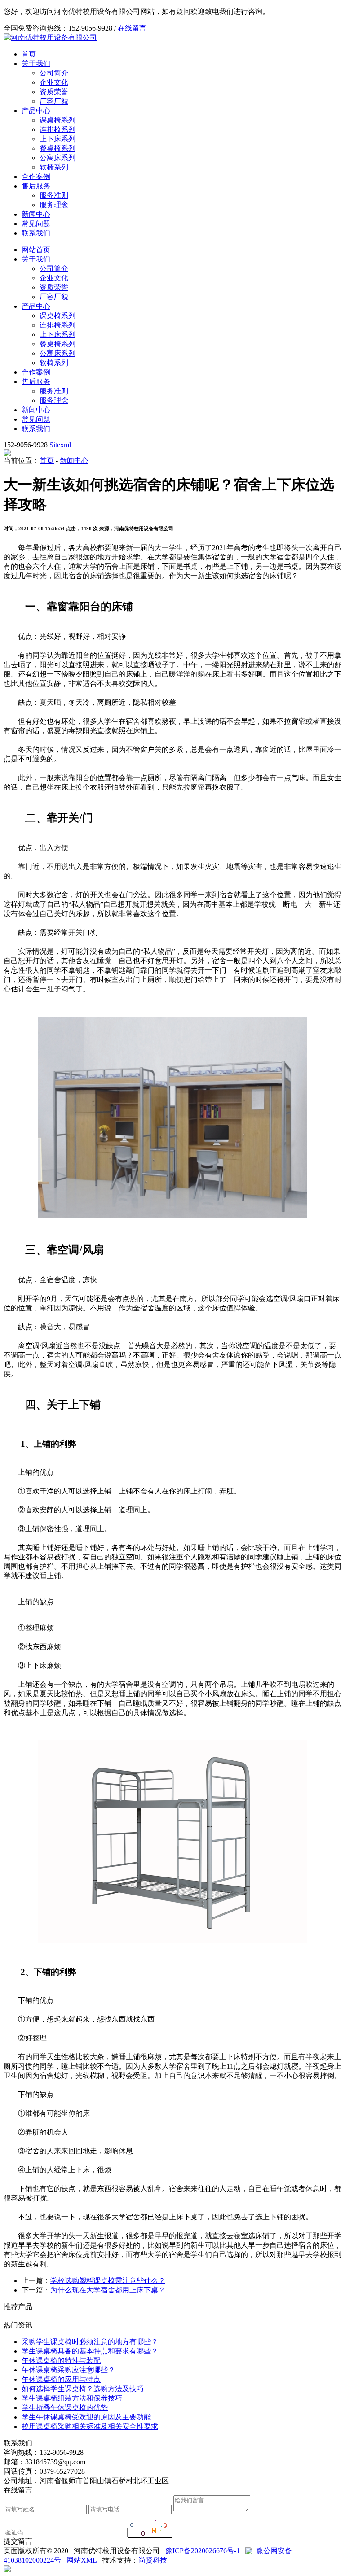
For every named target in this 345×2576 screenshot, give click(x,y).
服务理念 (54, 205)
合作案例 (36, 177)
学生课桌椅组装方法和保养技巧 (72, 2398)
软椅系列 (54, 167)
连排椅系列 (57, 129)
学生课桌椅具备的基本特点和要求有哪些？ (90, 2351)
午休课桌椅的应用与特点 (61, 2379)
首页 (29, 54)
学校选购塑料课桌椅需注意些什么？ (108, 2281)
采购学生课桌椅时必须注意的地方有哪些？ (90, 2342)
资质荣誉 (54, 92)
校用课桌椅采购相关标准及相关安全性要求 (90, 2426)
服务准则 (54, 195)
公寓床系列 (57, 158)
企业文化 (54, 82)
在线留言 (132, 28)
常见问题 (36, 224)
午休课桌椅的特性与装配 (61, 2360)
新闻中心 (36, 214)
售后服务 (36, 186)
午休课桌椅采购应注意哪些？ (68, 2370)
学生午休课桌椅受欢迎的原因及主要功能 (86, 2417)
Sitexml (60, 445)
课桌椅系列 (57, 120)
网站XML (82, 2560)
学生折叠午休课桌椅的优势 (65, 2408)
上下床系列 (57, 139)
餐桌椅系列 (57, 148)
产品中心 (36, 111)
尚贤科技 (153, 2560)
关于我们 (36, 63)
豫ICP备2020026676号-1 (203, 2551)
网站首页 (36, 250)
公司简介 (54, 73)
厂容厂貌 (54, 101)
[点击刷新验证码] (150, 2528)
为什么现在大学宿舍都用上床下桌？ (108, 2290)
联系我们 (36, 233)
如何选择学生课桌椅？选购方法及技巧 (83, 2389)
